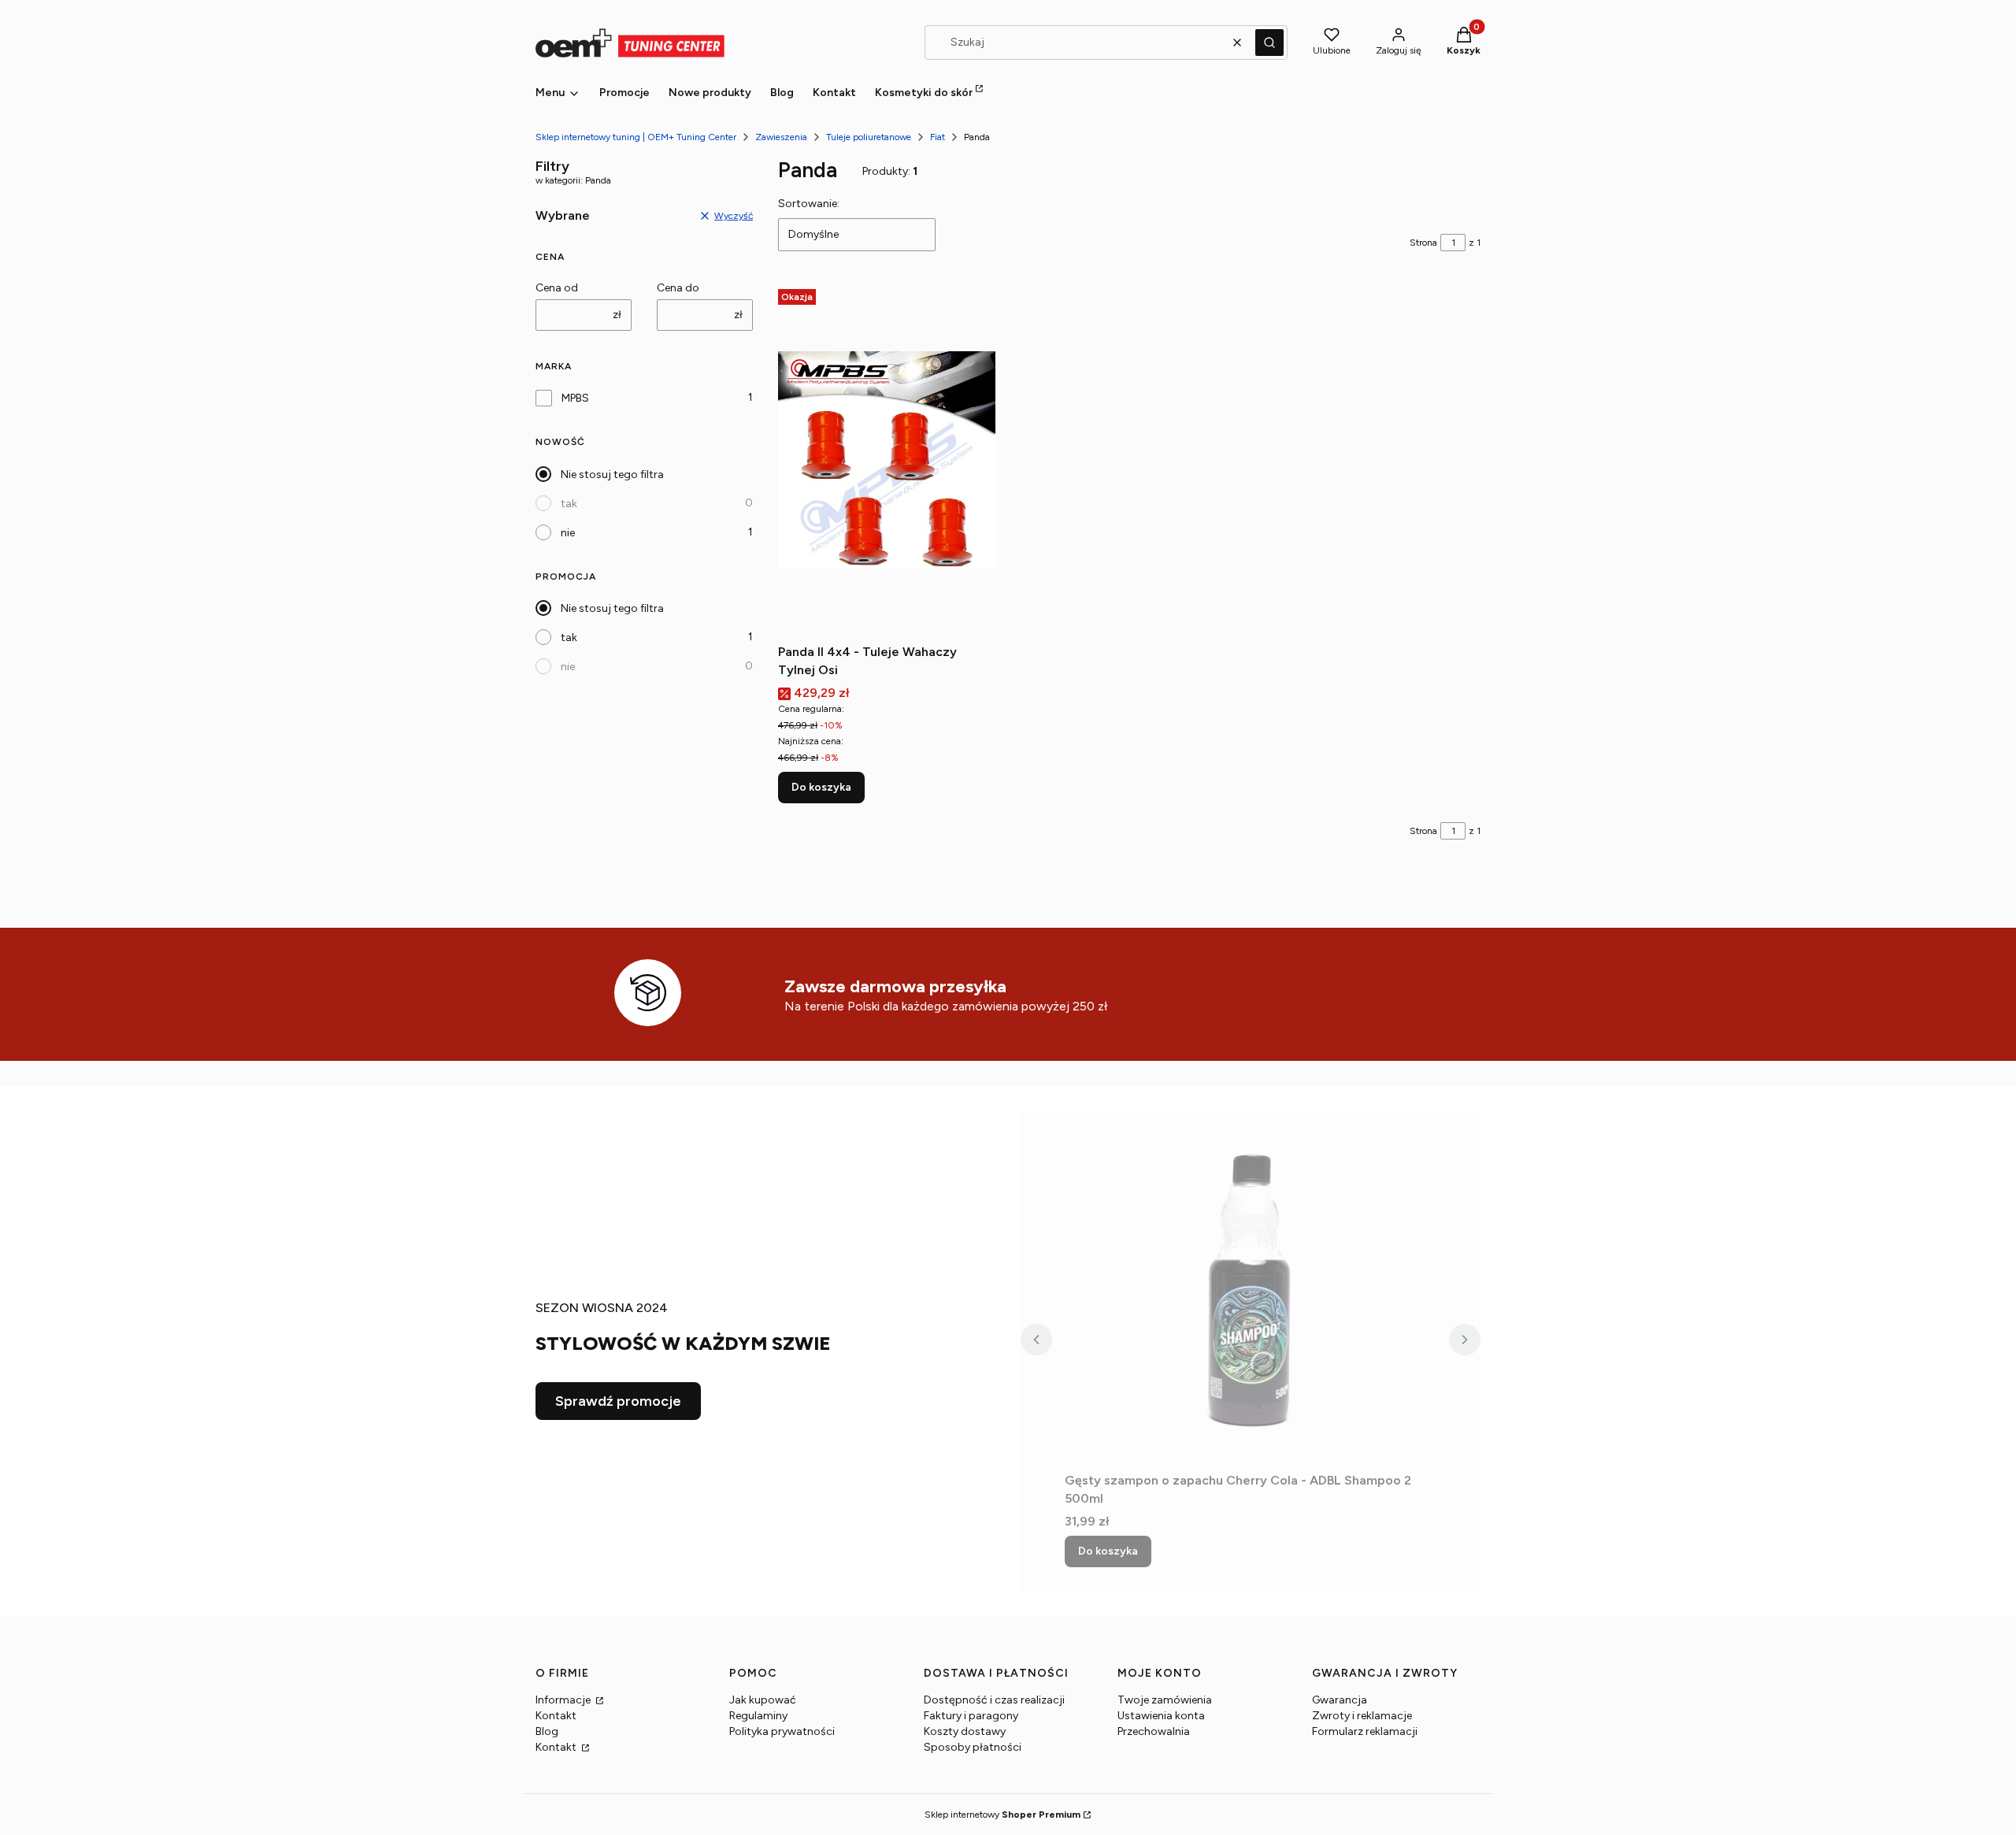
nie (568, 533)
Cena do (678, 288)
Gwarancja (1340, 1700)
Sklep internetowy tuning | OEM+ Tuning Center (636, 137)
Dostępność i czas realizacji (994, 1700)
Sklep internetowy (1002, 1815)
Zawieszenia (781, 137)
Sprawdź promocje (618, 1401)
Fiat (938, 137)
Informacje (564, 1700)
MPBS (575, 398)
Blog (547, 1731)
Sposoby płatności (973, 1747)
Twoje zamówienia (1165, 1700)
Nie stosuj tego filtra (612, 475)
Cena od (557, 288)
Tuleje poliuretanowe (869, 137)
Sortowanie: (809, 204)
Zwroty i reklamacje (1362, 1716)
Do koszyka (821, 787)
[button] (1269, 43)
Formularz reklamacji (1365, 1731)
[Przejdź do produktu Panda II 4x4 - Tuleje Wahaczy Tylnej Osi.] (887, 460)
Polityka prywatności (782, 1731)
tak (569, 504)
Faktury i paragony (971, 1716)
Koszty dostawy (965, 1731)
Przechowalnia (1154, 1731)
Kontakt (556, 1716)
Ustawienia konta (1161, 1716)
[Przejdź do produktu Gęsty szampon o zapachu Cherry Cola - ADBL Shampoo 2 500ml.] (1251, 1288)
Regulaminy (758, 1716)
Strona (1423, 243)
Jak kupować (763, 1700)
